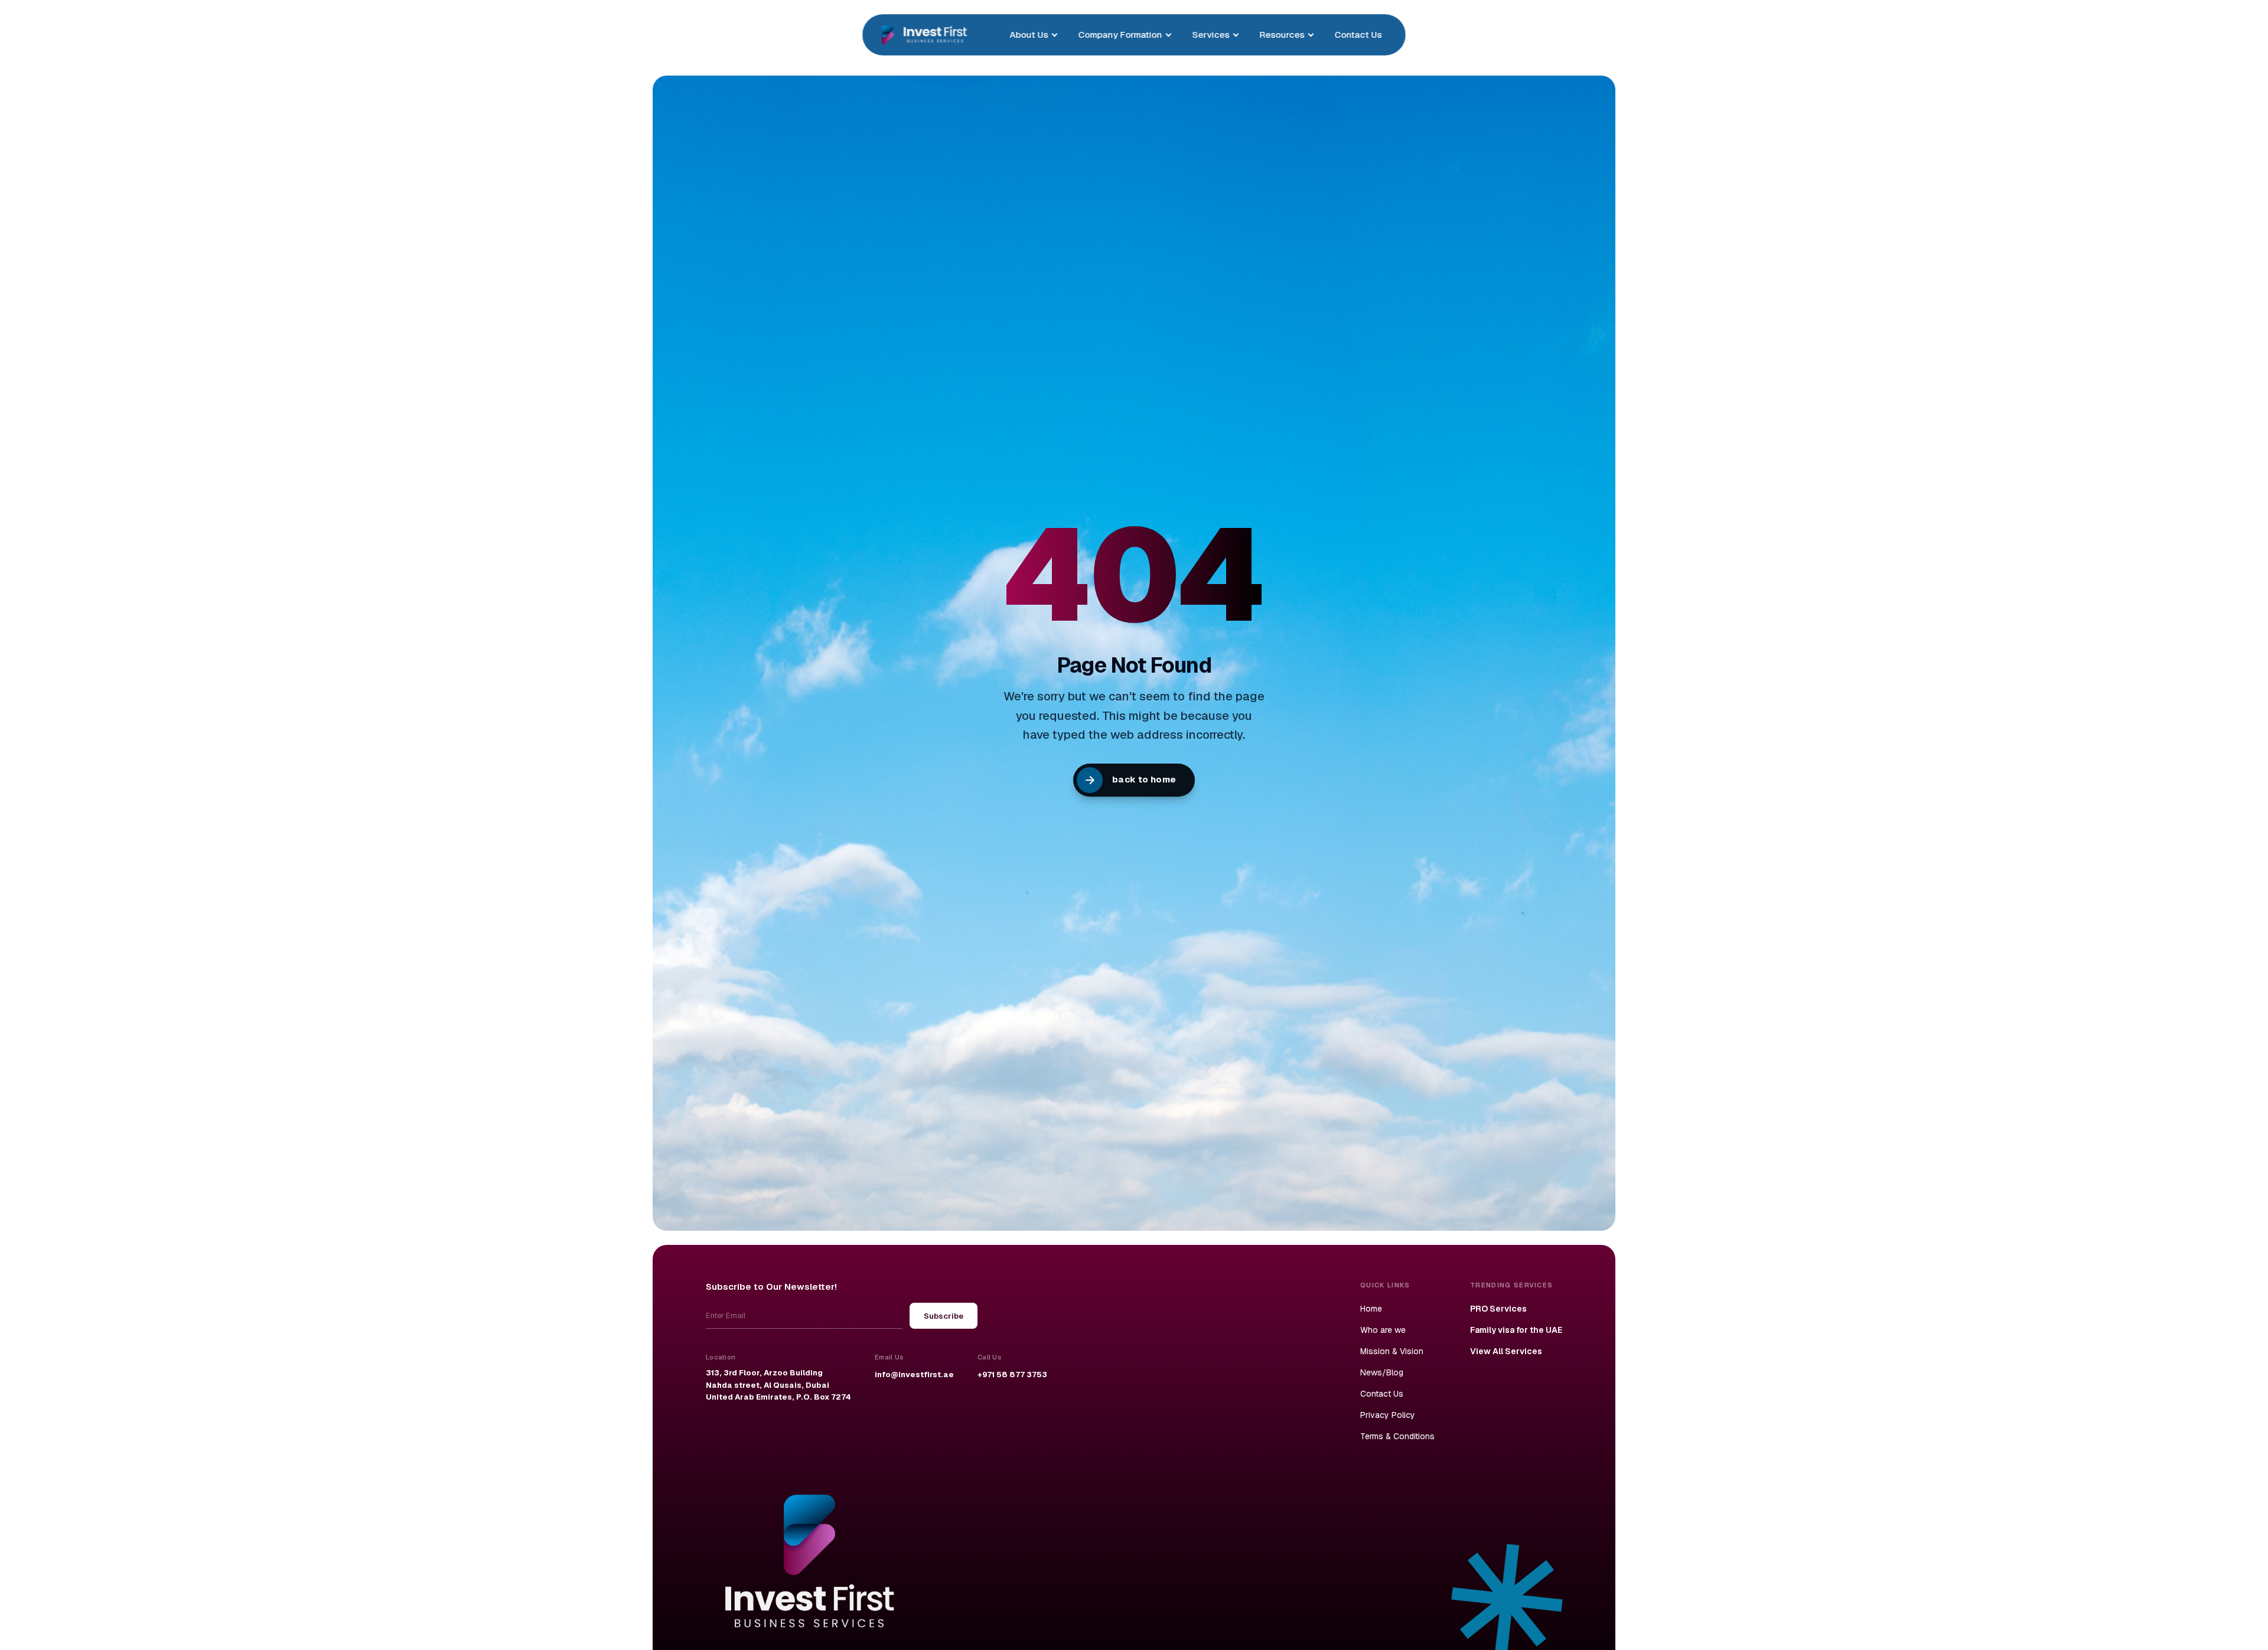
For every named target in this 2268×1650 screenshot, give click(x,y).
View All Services (1506, 1351)
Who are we (1383, 1330)
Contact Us (1358, 35)
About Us (1029, 35)
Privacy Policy (1388, 1415)
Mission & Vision (1392, 1351)
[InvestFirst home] (924, 35)
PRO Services (1498, 1309)
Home (1371, 1309)
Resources (1282, 35)
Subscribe (944, 1316)
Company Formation (1120, 35)
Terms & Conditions (1397, 1436)
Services (1210, 35)
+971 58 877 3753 (1012, 1375)
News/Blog (1382, 1372)
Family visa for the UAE (1516, 1330)
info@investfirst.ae (914, 1375)
